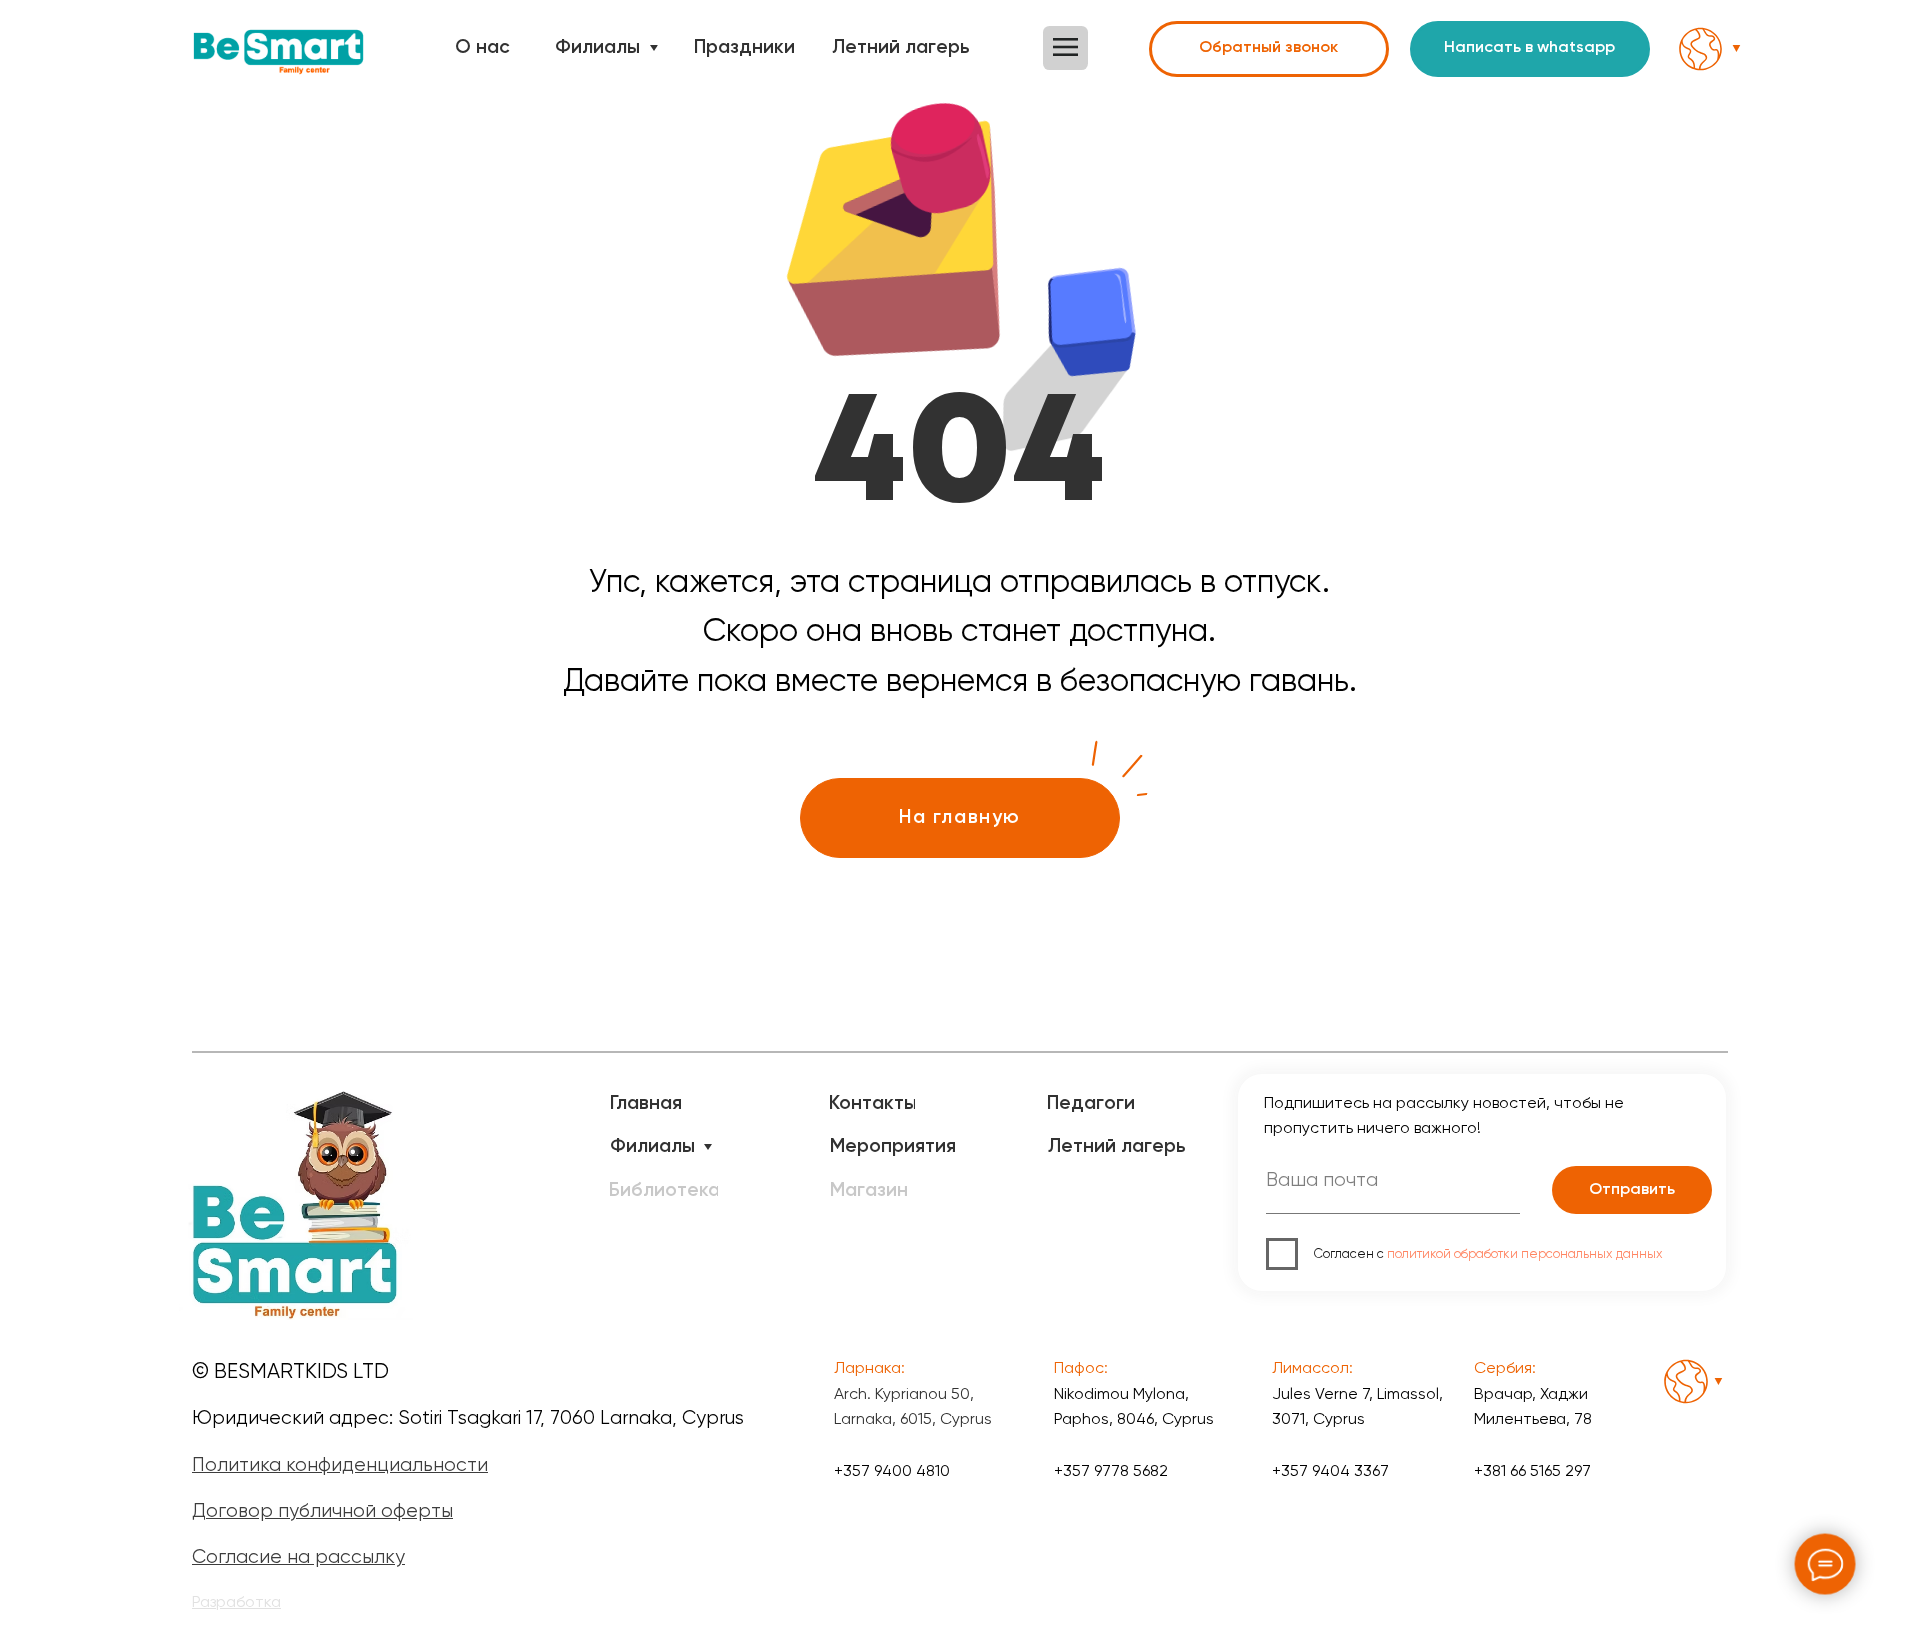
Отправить (1632, 1190)
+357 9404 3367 (1330, 1470)
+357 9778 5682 (1111, 1470)
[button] (1065, 48)
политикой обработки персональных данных (1525, 1253)
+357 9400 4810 (892, 1470)
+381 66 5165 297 (1532, 1470)
